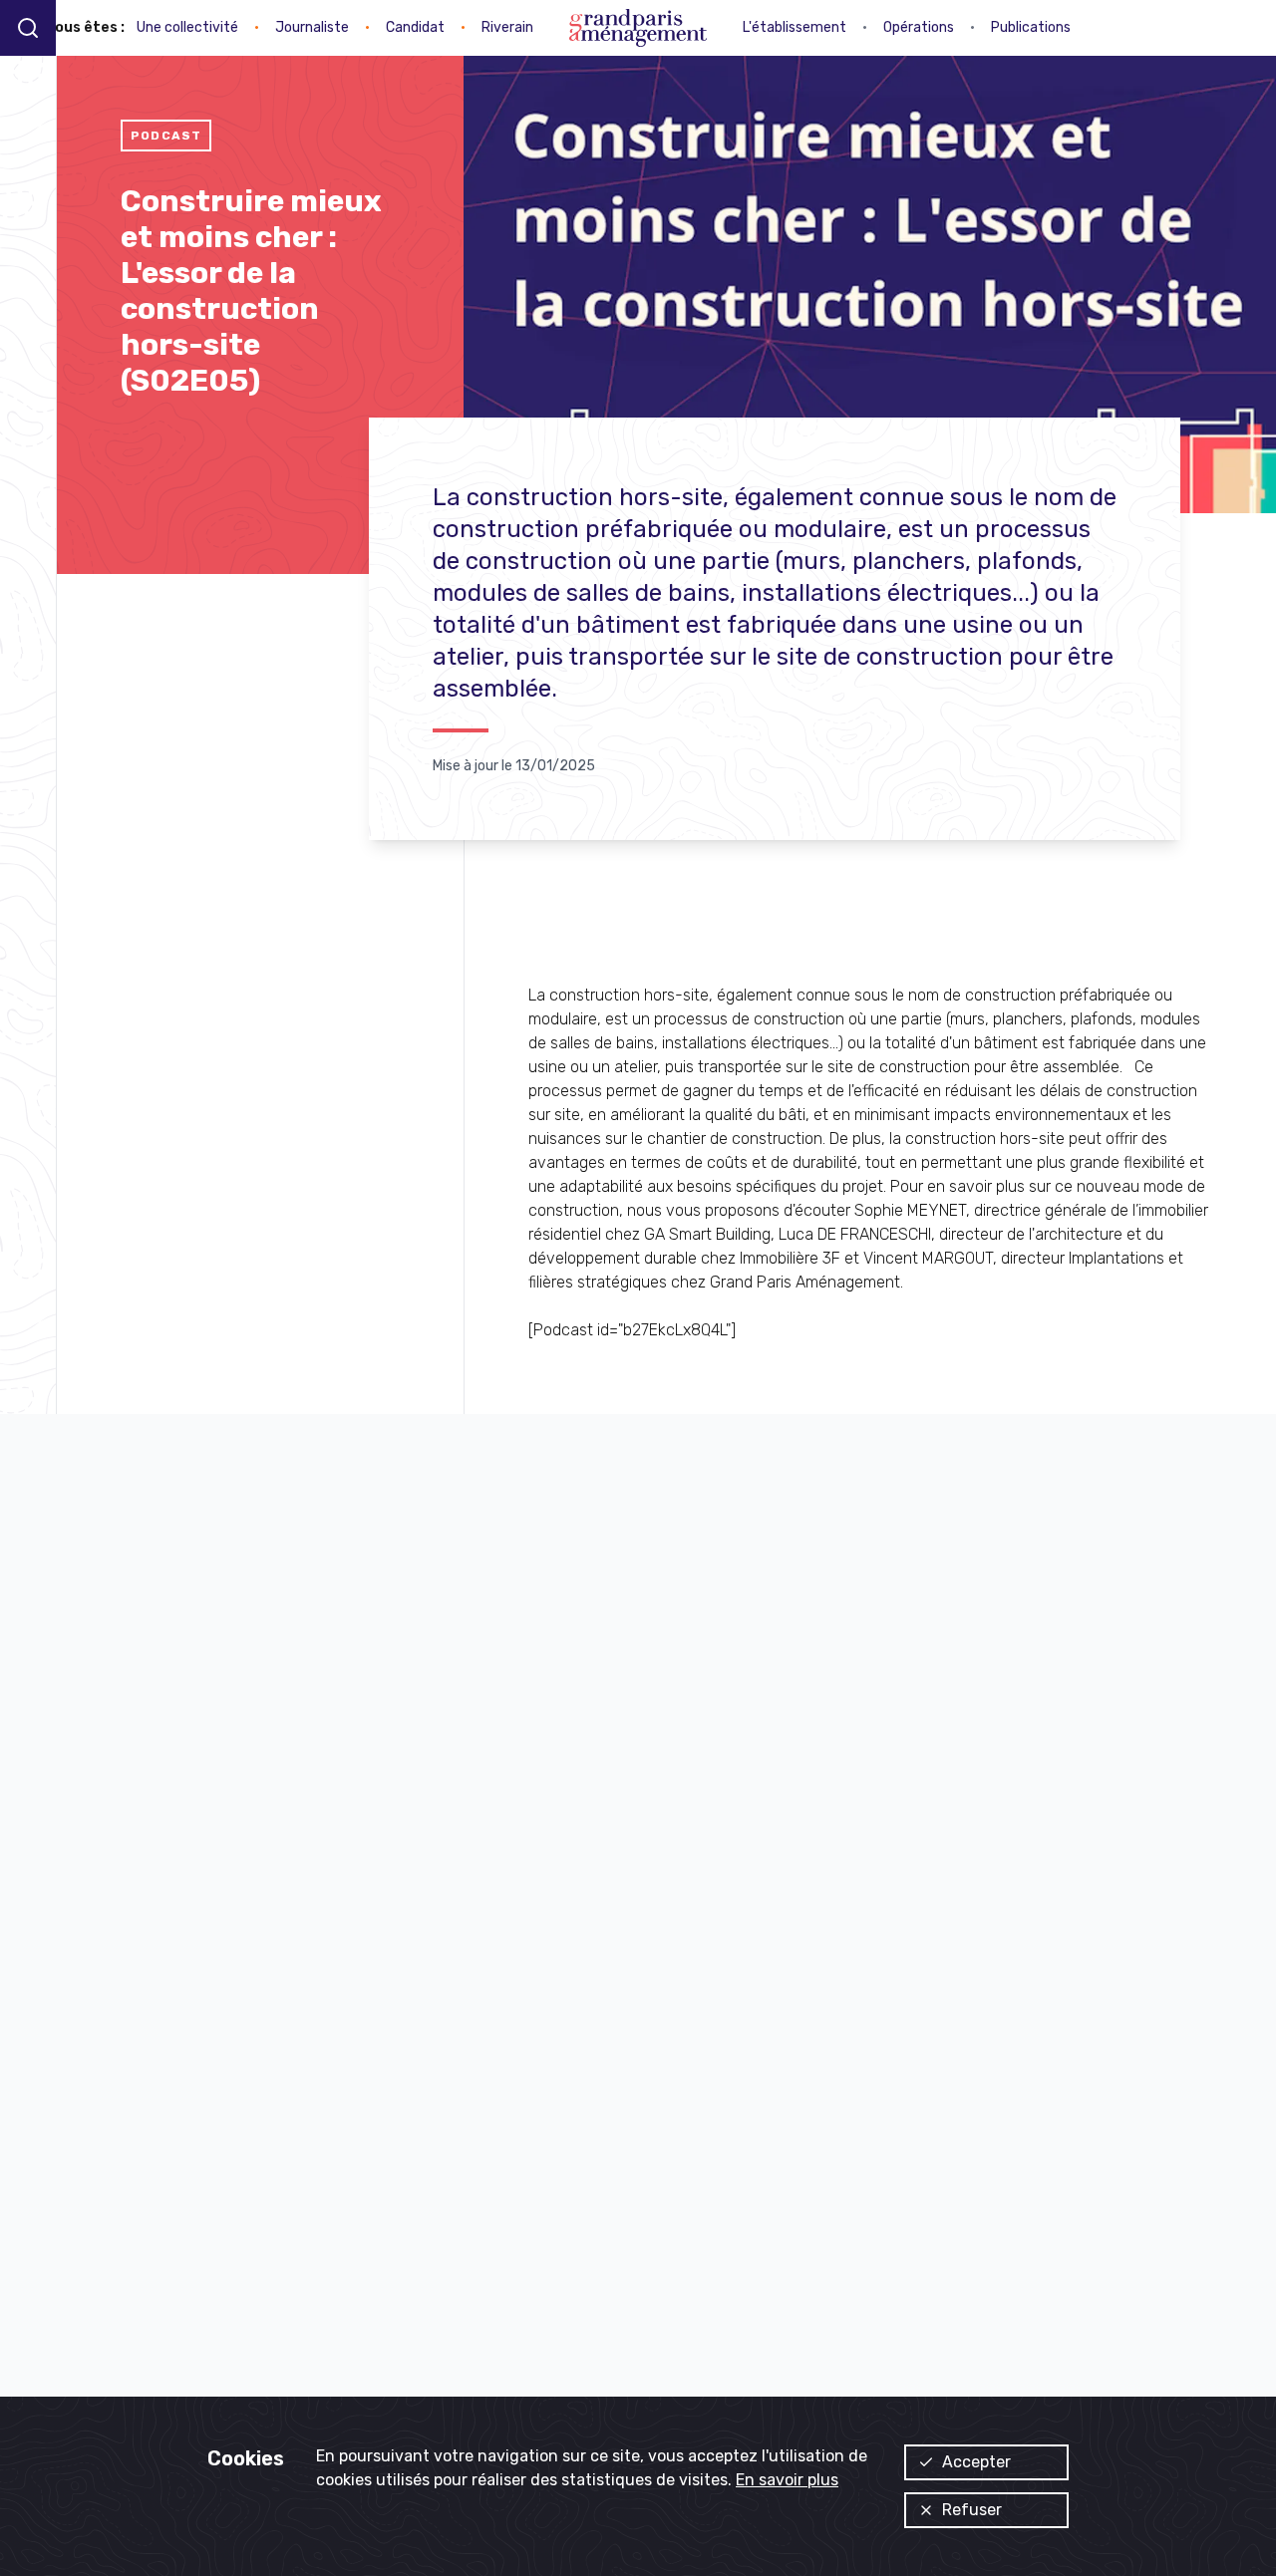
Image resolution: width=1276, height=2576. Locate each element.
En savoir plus (787, 2480)
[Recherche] (28, 27)
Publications (1031, 27)
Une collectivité (187, 27)
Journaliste (312, 27)
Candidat (415, 27)
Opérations (919, 27)
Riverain (507, 27)
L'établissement (795, 27)
